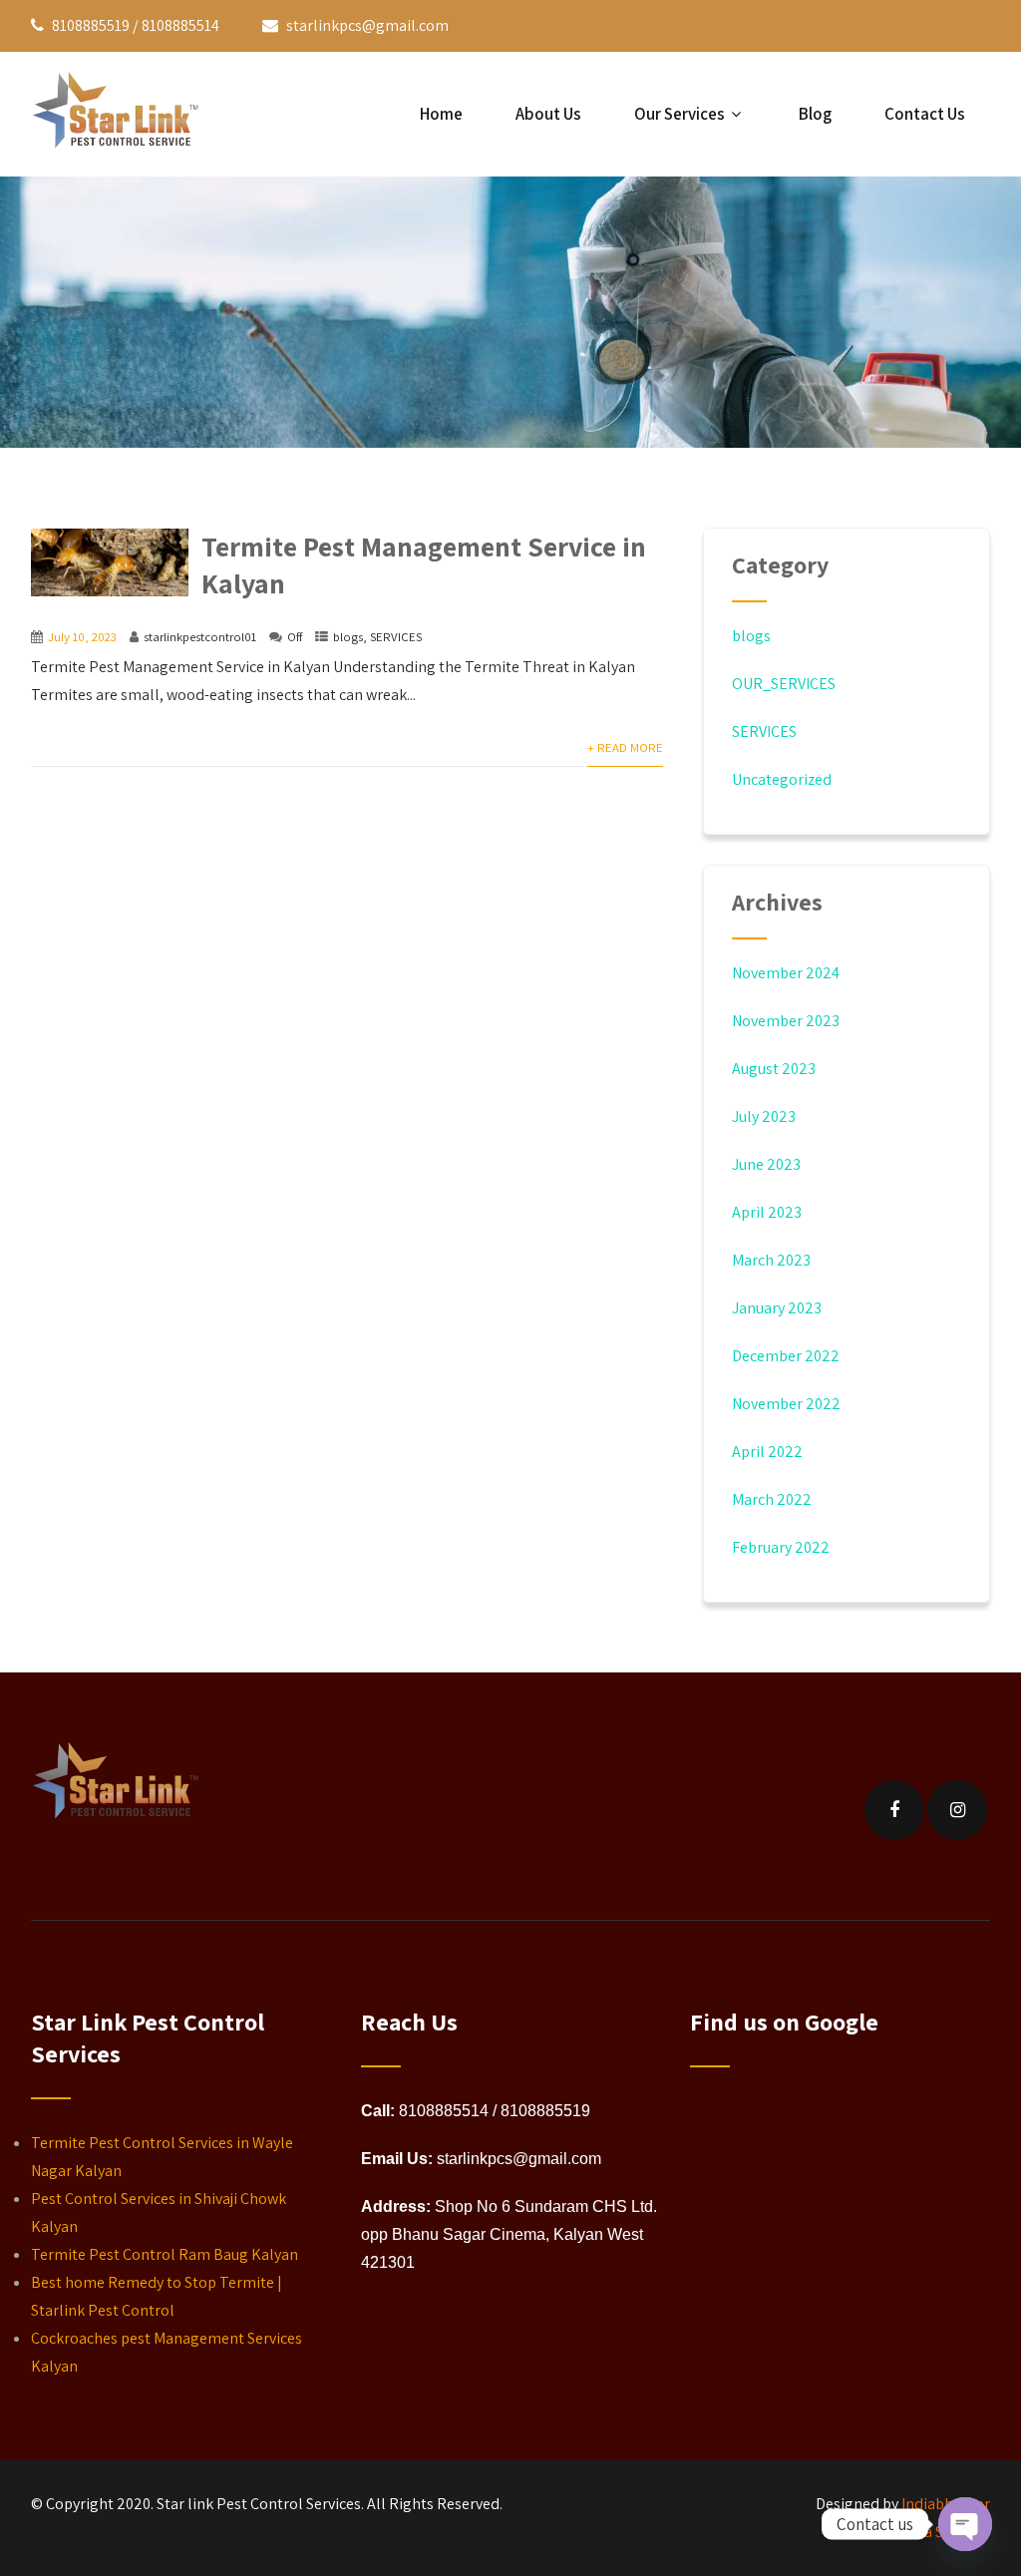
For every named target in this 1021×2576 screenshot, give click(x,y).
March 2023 (771, 1260)
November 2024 (786, 973)
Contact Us (925, 114)
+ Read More (625, 747)
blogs (348, 637)
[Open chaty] (965, 2524)
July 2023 (764, 1116)
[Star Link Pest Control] (121, 114)
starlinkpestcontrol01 (200, 637)
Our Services (680, 114)
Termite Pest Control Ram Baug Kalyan (165, 2254)
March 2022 (772, 1499)
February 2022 (781, 1547)
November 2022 (786, 1404)
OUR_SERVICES (784, 684)
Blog (815, 114)
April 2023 (767, 1212)
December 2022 (786, 1356)
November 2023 (786, 1021)
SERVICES (396, 637)
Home (441, 114)
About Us (548, 114)
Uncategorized (782, 779)
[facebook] (894, 1810)
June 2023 (766, 1164)
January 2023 (777, 1308)
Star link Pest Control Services (259, 2504)
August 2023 (774, 1069)
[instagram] (957, 1810)
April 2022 (767, 1452)
